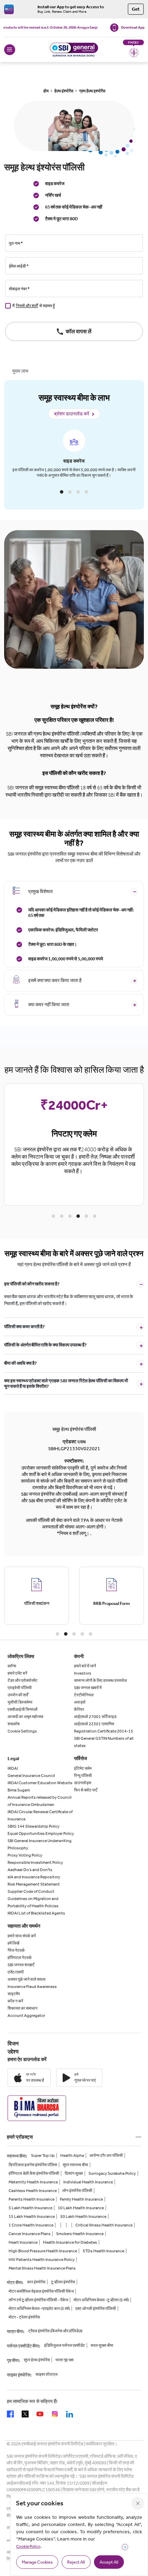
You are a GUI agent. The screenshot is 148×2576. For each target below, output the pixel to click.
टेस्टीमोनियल (84, 1695)
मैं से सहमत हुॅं (34, 306)
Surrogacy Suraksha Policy (112, 2173)
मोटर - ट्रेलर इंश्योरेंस (24, 2317)
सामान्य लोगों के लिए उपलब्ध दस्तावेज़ (100, 1680)
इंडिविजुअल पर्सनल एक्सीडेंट (65, 2345)
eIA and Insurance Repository (34, 1877)
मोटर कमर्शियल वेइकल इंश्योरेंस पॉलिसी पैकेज (41, 2291)
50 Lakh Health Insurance (83, 2216)
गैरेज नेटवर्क (16, 1950)
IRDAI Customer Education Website (40, 1783)
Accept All (109, 2562)
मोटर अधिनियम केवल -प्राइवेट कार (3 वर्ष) (39, 2309)
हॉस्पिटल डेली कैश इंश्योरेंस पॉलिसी (34, 2173)
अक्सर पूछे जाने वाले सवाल (27, 1979)
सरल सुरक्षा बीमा (102, 2345)
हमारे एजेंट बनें (17, 1673)
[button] (62, 492)
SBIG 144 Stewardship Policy (34, 1826)
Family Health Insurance (81, 2199)
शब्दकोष (14, 1724)
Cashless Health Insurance (33, 2191)
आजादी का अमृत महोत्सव (25, 1717)
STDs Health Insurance (103, 2251)
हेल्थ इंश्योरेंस (64, 91)
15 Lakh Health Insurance (32, 2216)
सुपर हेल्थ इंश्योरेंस (37, 2360)
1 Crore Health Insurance (31, 2225)
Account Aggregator (26, 2016)
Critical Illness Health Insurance (104, 2225)
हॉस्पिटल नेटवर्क (20, 1958)
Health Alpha (72, 2155)
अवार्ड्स (80, 1702)
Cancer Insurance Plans (30, 2234)
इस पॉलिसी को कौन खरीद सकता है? (32, 1284)
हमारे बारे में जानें (85, 1666)
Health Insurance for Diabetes (70, 2242)
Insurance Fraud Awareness (32, 1987)
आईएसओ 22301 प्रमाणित (94, 1724)
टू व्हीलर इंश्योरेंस (63, 2282)
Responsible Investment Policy (35, 1862)
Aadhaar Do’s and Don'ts (30, 1870)
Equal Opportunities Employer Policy (41, 1833)
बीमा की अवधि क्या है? (20, 1363)
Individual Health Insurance (88, 2182)
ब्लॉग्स (12, 1666)
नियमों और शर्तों (27, 306)
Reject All (76, 2562)
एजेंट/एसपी (16, 1972)
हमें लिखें (13, 1943)
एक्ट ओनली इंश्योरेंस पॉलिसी (96, 2309)
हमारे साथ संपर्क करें (22, 1936)
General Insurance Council (31, 1776)
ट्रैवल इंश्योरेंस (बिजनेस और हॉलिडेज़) (55, 2331)
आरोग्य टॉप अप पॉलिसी (106, 2155)
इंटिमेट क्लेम (83, 1768)
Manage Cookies (37, 2562)
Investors (83, 1673)
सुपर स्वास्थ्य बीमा (75, 2165)
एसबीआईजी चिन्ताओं (23, 1709)
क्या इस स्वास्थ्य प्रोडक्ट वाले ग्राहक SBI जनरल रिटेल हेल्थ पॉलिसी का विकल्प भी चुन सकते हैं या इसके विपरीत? (66, 1383)
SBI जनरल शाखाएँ (21, 1965)
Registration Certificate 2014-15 (104, 1731)
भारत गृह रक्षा (65, 2360)
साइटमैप (14, 1994)
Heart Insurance (23, 2242)
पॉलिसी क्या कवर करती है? (24, 1327)
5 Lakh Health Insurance (30, 2208)
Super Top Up (43, 2155)
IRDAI (13, 1768)
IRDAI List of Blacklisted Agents (36, 1913)
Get (136, 9)
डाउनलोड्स (83, 1783)
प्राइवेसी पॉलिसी (20, 1688)
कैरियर (79, 1709)
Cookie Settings (22, 1731)
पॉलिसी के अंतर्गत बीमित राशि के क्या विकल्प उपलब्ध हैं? (45, 1345)
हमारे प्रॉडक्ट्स (20, 2137)
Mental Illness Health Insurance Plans (42, 2268)
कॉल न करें (15, 2001)
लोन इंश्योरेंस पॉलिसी (77, 2191)
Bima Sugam (19, 1790)
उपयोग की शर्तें (18, 1695)
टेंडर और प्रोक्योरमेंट (23, 1680)
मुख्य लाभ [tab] (20, 371)
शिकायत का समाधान (23, 2008)
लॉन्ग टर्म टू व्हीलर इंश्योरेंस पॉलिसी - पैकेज (38, 2300)
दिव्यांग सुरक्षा (74, 2173)
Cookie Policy (28, 2546)
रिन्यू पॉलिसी (83, 1776)
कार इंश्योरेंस (36, 2282)
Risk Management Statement (34, 1884)
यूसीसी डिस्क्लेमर (20, 1702)
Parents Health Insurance (31, 2199)
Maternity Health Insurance (33, 2182)
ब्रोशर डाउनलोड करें (72, 414)
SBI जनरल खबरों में (88, 1688)
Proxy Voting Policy (25, 1855)
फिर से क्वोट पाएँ (86, 1790)
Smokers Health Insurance (80, 2234)
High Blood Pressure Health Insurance (43, 2251)
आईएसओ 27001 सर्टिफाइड (95, 1717)
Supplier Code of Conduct (31, 1891)
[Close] (138, 2503)
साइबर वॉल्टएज (46, 2374)
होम (46, 91)
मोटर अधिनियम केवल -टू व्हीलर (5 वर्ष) (101, 2300)
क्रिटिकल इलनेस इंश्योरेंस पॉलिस (33, 2165)
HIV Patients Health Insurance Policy (42, 2260)
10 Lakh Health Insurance (81, 2208)
